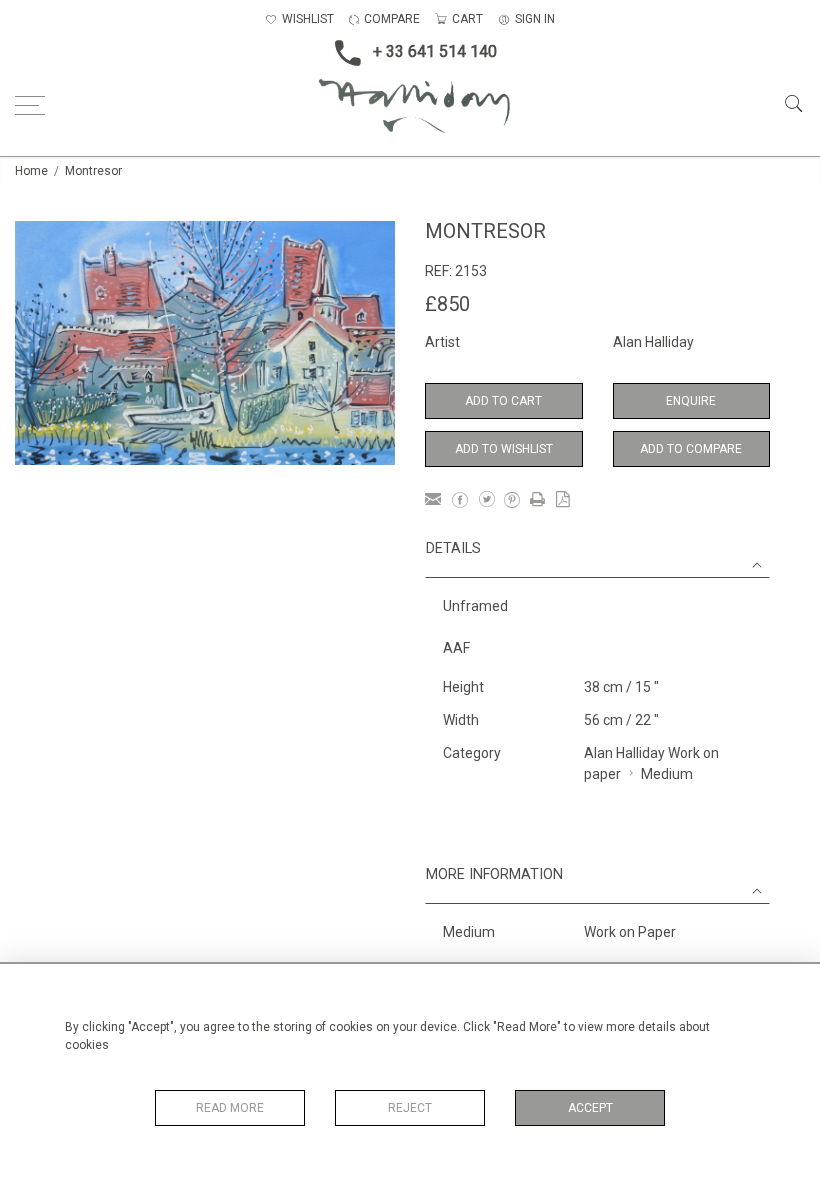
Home (31, 171)
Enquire (691, 401)
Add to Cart (503, 401)
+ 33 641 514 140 (435, 51)
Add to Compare (691, 449)
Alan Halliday (653, 342)
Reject (410, 1108)
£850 (447, 304)
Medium (667, 774)
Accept (590, 1108)
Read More (230, 1108)
